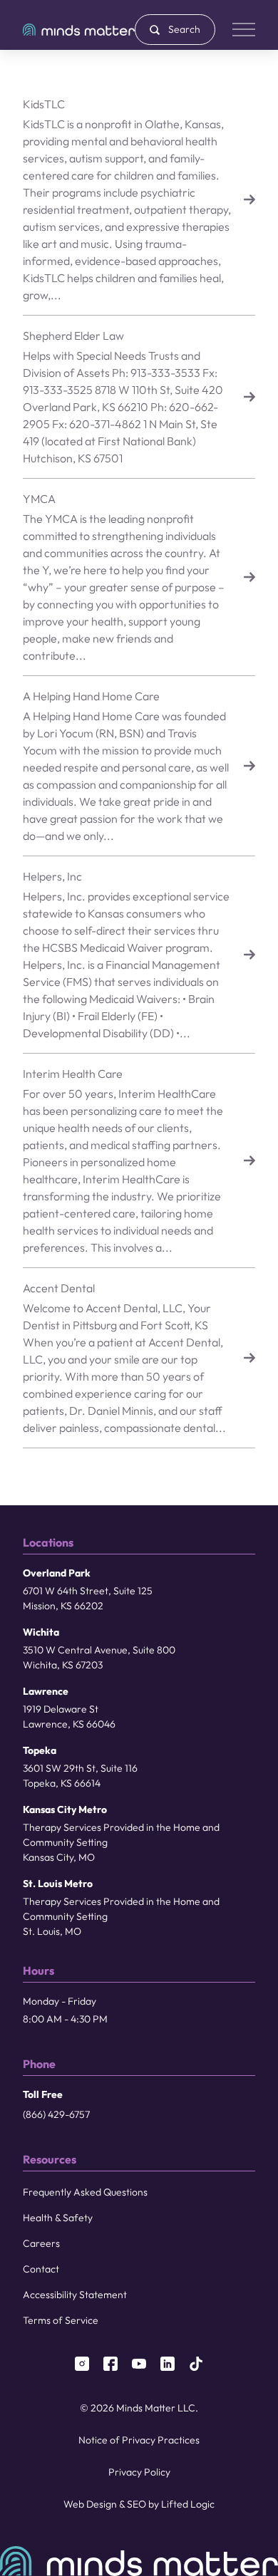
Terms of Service (61, 2320)
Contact (41, 2269)
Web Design (90, 2504)
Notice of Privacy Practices (139, 2440)
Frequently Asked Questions (85, 2192)
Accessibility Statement (75, 2295)
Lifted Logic (188, 2504)
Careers (41, 2243)
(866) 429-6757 (56, 2114)
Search (184, 29)
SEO (137, 2504)
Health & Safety (58, 2218)
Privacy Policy (139, 2472)
